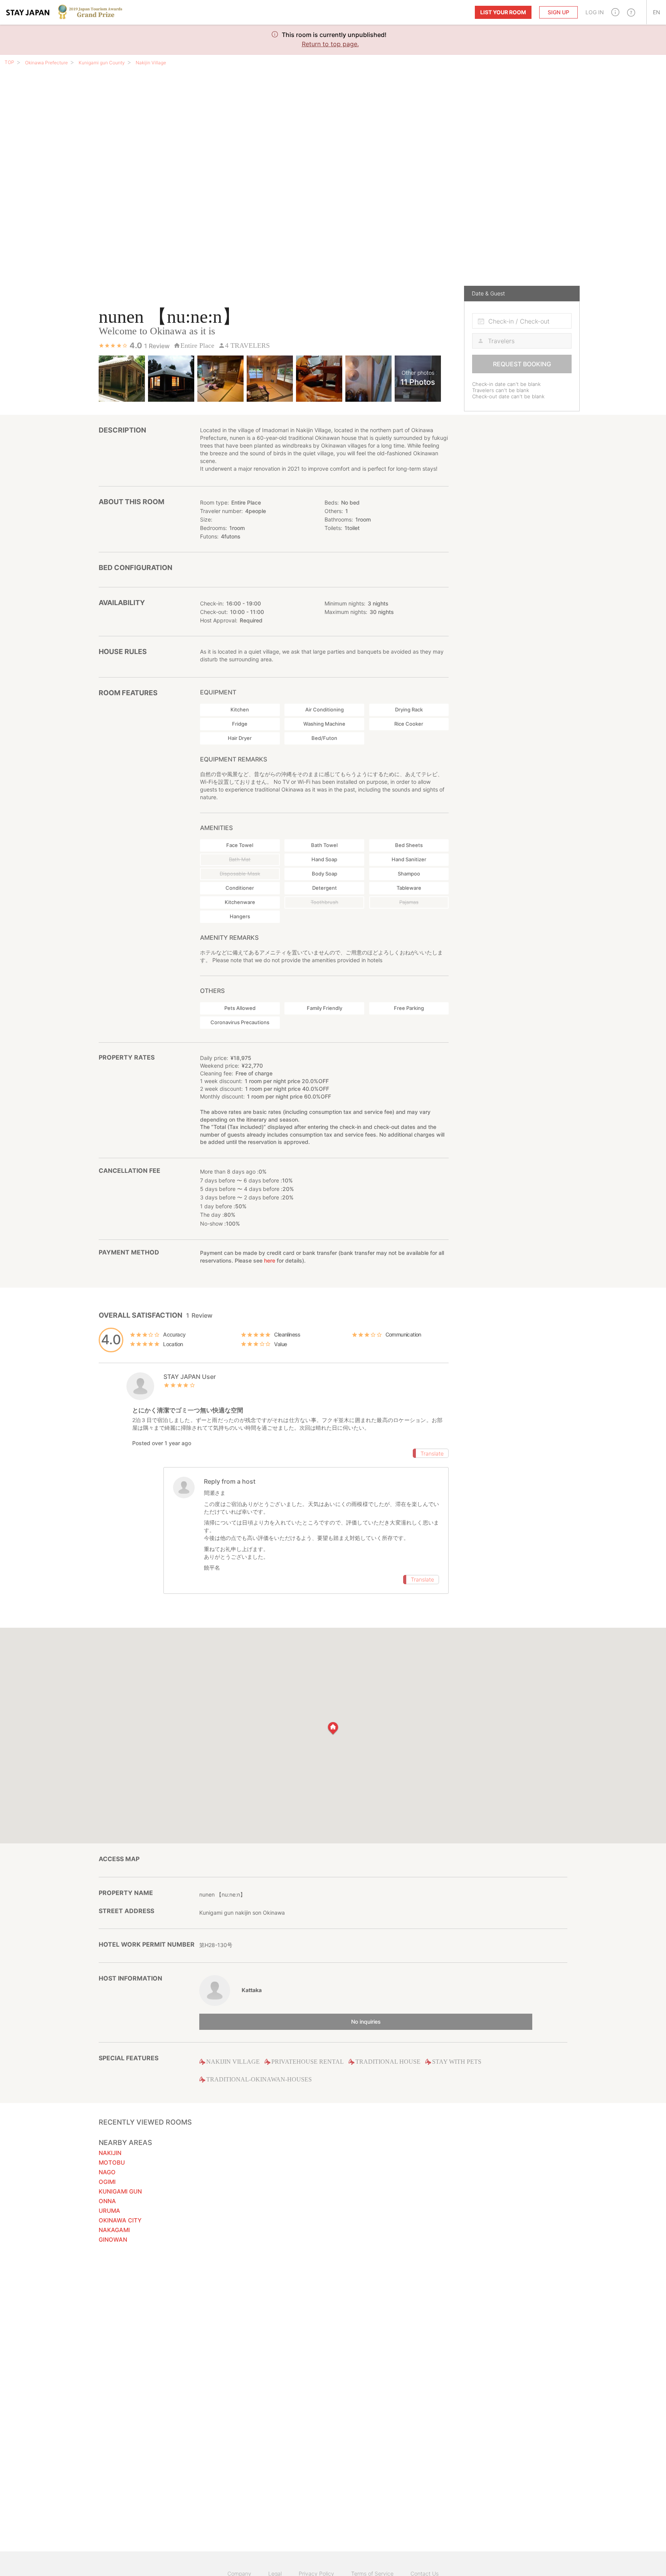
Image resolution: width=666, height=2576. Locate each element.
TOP (9, 62)
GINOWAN (113, 2240)
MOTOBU (112, 2163)
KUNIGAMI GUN (120, 2191)
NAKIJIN (110, 2153)
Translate (432, 1453)
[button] (615, 12)
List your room (503, 12)
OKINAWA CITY (120, 2220)
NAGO (107, 2172)
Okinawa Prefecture (46, 63)
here (270, 1260)
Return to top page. (330, 44)
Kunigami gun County (102, 63)
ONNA (107, 2201)
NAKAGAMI (114, 2230)
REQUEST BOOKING (522, 364)
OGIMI (107, 2182)
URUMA (109, 2211)
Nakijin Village (151, 63)
